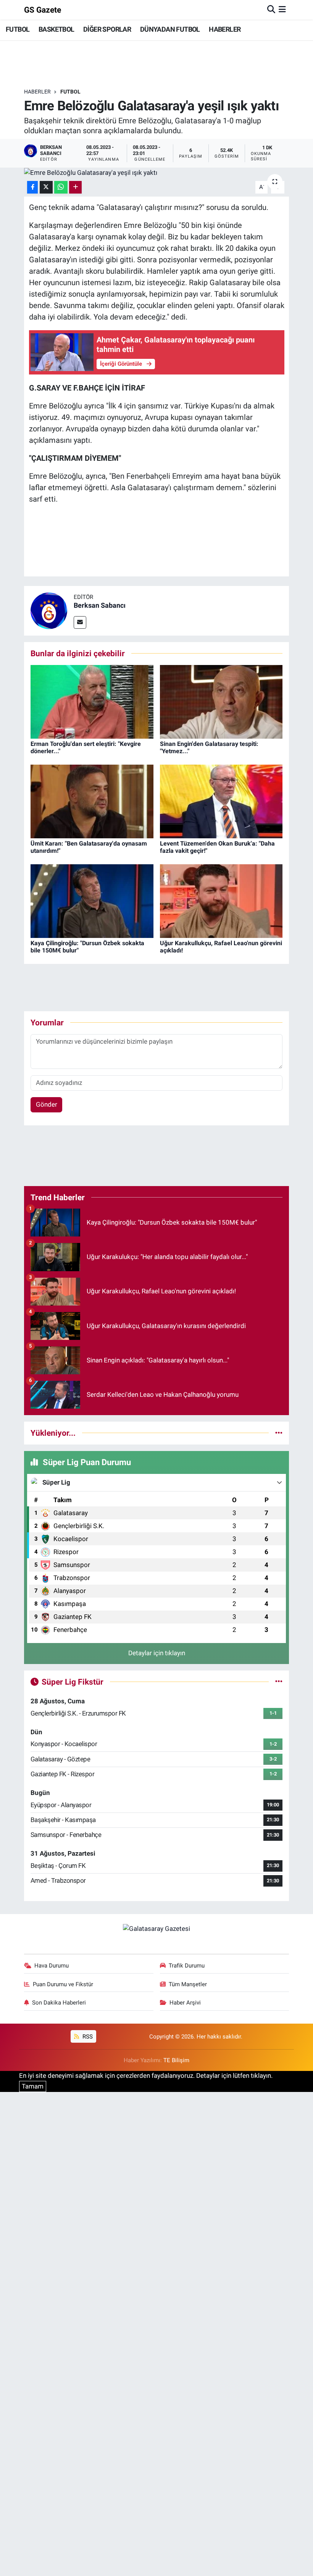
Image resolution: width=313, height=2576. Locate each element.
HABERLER (225, 29)
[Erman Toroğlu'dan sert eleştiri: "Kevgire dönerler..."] (92, 701)
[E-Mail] (80, 622)
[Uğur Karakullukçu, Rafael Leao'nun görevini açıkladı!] (221, 901)
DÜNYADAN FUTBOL (170, 29)
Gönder (47, 1104)
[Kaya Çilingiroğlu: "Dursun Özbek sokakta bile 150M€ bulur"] (92, 901)
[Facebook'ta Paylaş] (32, 187)
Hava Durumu (52, 1966)
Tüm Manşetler (188, 1984)
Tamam (33, 2086)
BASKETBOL (56, 29)
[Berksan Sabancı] (49, 610)
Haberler (37, 92)
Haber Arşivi (185, 2003)
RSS (87, 2037)
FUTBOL (18, 29)
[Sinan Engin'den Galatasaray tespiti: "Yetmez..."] (221, 701)
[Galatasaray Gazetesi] (156, 1929)
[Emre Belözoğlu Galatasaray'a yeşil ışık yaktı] (157, 173)
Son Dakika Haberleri (59, 2003)
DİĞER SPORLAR (107, 29)
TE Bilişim (176, 2060)
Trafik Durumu (187, 1966)
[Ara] (271, 10)
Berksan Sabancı (100, 605)
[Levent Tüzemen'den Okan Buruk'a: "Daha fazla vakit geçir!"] (221, 801)
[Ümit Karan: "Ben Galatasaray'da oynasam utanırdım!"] (92, 801)
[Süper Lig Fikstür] (279, 1682)
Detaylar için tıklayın (157, 1653)
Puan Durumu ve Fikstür (63, 1984)
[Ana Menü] (282, 10)
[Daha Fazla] (75, 187)
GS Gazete (43, 10)
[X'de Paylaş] (46, 187)
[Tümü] (279, 1433)
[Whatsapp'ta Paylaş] (61, 187)
